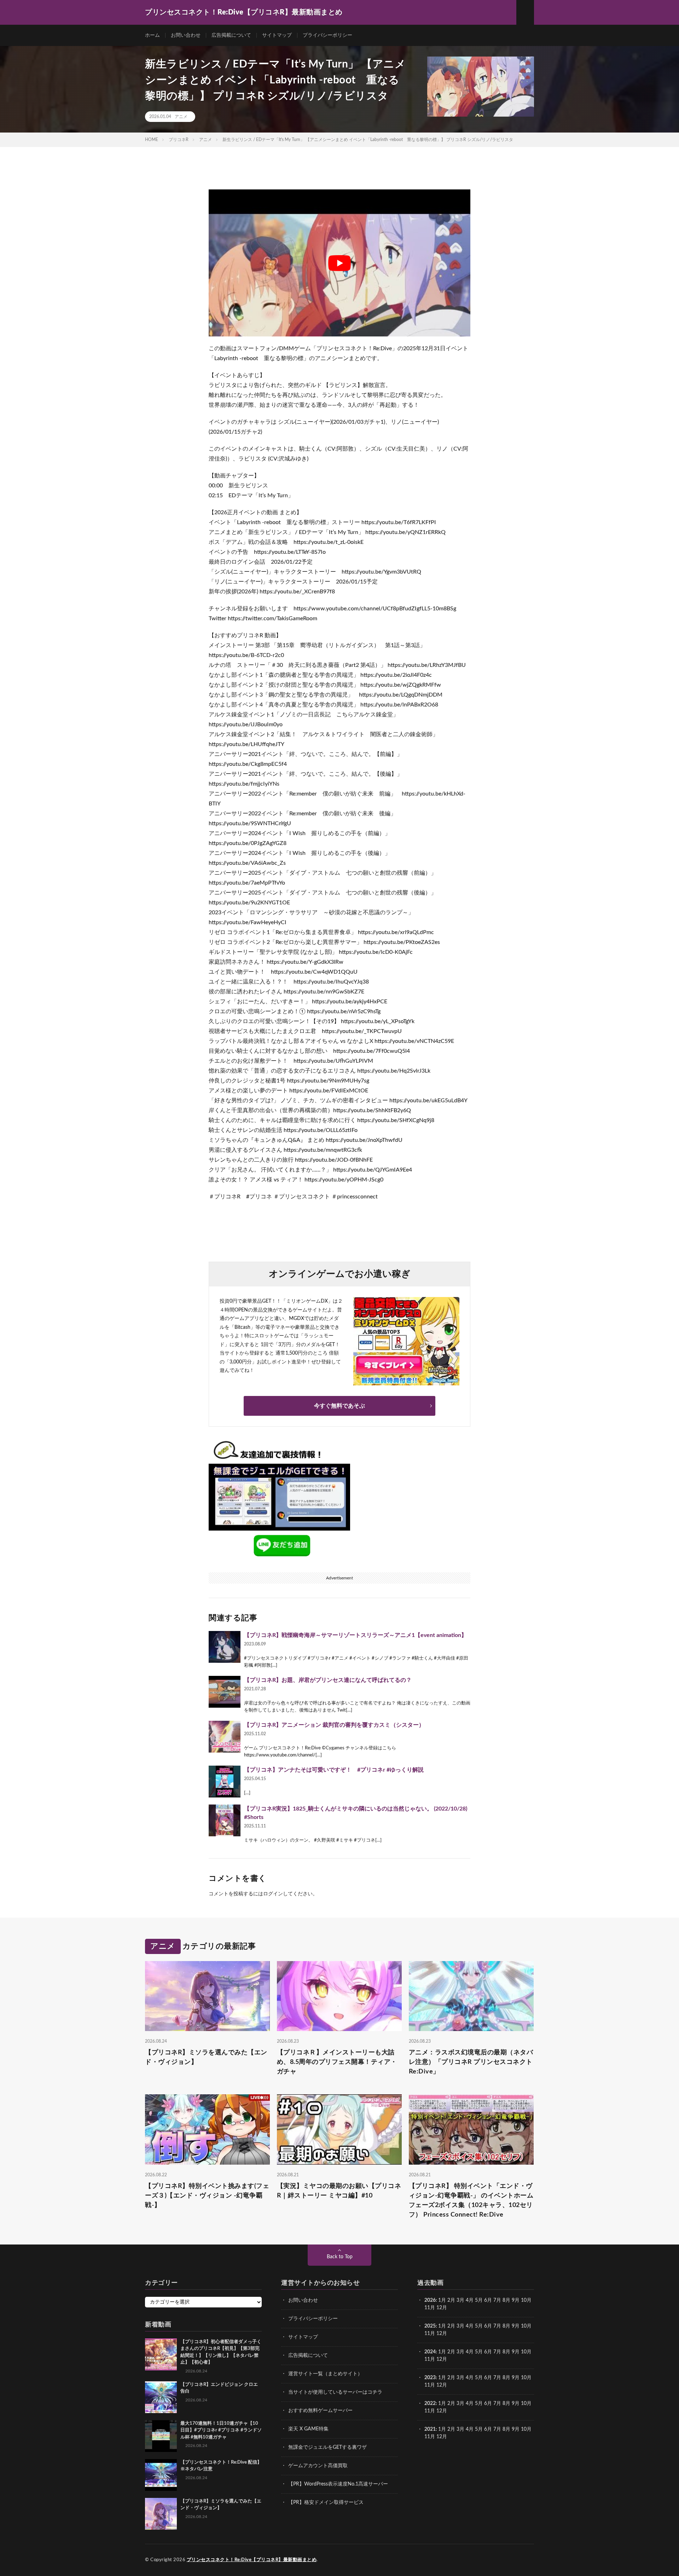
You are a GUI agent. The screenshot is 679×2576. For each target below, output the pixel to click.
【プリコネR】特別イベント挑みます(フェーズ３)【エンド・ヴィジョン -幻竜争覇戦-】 (207, 2196)
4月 (470, 2300)
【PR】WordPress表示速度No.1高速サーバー (338, 2484)
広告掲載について (231, 35)
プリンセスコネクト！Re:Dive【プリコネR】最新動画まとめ (252, 2560)
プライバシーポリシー (327, 35)
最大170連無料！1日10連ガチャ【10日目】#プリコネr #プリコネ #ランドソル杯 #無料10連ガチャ (221, 2430)
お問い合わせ (186, 35)
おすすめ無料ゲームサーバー (320, 2411)
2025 (430, 2326)
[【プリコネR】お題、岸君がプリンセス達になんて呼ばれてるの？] (225, 1692)
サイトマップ (277, 35)
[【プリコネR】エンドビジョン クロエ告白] (161, 2397)
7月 (497, 2300)
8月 (506, 2300)
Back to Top (340, 2257)
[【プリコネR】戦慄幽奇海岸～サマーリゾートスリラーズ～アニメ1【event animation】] (225, 1647)
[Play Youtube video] (339, 263)
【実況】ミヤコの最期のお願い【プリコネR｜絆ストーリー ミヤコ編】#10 (339, 2191)
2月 (451, 2300)
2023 (430, 2378)
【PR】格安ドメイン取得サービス (326, 2502)
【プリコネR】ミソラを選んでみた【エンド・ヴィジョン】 (206, 2057)
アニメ (181, 117)
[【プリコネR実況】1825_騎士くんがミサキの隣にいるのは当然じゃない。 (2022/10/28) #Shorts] (225, 1820)
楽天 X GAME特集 (308, 2429)
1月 (442, 2300)
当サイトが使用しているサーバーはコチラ (335, 2392)
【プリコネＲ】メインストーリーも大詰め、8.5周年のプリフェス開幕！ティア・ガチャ (337, 2062)
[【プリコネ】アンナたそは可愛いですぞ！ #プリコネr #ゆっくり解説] (225, 1782)
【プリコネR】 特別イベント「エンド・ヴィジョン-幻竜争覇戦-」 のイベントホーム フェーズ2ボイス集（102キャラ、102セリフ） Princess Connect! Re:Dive (471, 2201)
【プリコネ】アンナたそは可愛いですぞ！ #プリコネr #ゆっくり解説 (334, 1770)
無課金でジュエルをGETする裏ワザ (327, 2447)
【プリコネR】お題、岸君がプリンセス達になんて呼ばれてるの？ (328, 1680)
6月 (488, 2300)
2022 (430, 2404)
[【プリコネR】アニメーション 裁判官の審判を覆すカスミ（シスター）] (225, 1737)
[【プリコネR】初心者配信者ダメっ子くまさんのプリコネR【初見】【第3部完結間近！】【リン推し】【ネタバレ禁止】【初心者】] (161, 2354)
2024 (430, 2352)
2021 (430, 2429)
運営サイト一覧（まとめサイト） (325, 2374)
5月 (479, 2300)
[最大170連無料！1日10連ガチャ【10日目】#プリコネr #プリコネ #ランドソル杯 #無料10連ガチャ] (161, 2436)
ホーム (152, 35)
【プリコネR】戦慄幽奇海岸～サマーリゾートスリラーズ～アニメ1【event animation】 (355, 1635)
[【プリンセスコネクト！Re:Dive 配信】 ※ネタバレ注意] (161, 2475)
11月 (430, 2334)
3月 (460, 2300)
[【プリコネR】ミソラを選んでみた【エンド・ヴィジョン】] (161, 2514)
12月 (442, 2334)
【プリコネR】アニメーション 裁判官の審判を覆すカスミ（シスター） (334, 1725)
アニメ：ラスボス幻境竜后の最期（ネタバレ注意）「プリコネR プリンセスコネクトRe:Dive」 (471, 2062)
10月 (526, 2326)
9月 (516, 2326)
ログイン (273, 1894)
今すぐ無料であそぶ (339, 1406)
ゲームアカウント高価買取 (318, 2466)
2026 (430, 2300)
